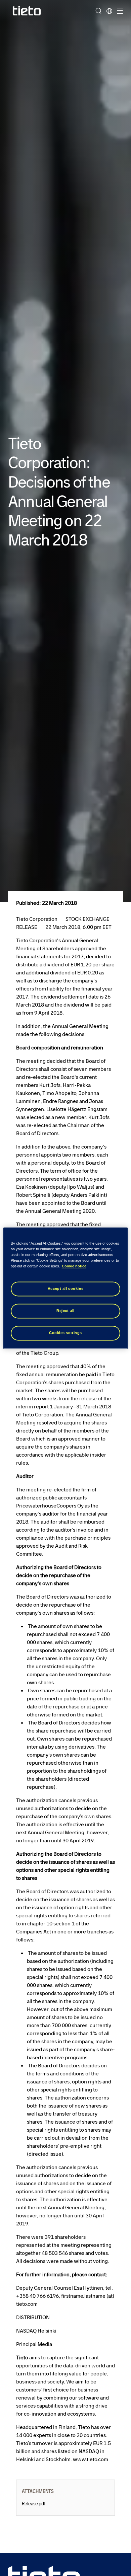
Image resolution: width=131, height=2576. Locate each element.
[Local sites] (109, 11)
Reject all (65, 1311)
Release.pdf (34, 2504)
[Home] (27, 11)
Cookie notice (74, 1266)
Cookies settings (65, 1333)
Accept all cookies (65, 1289)
